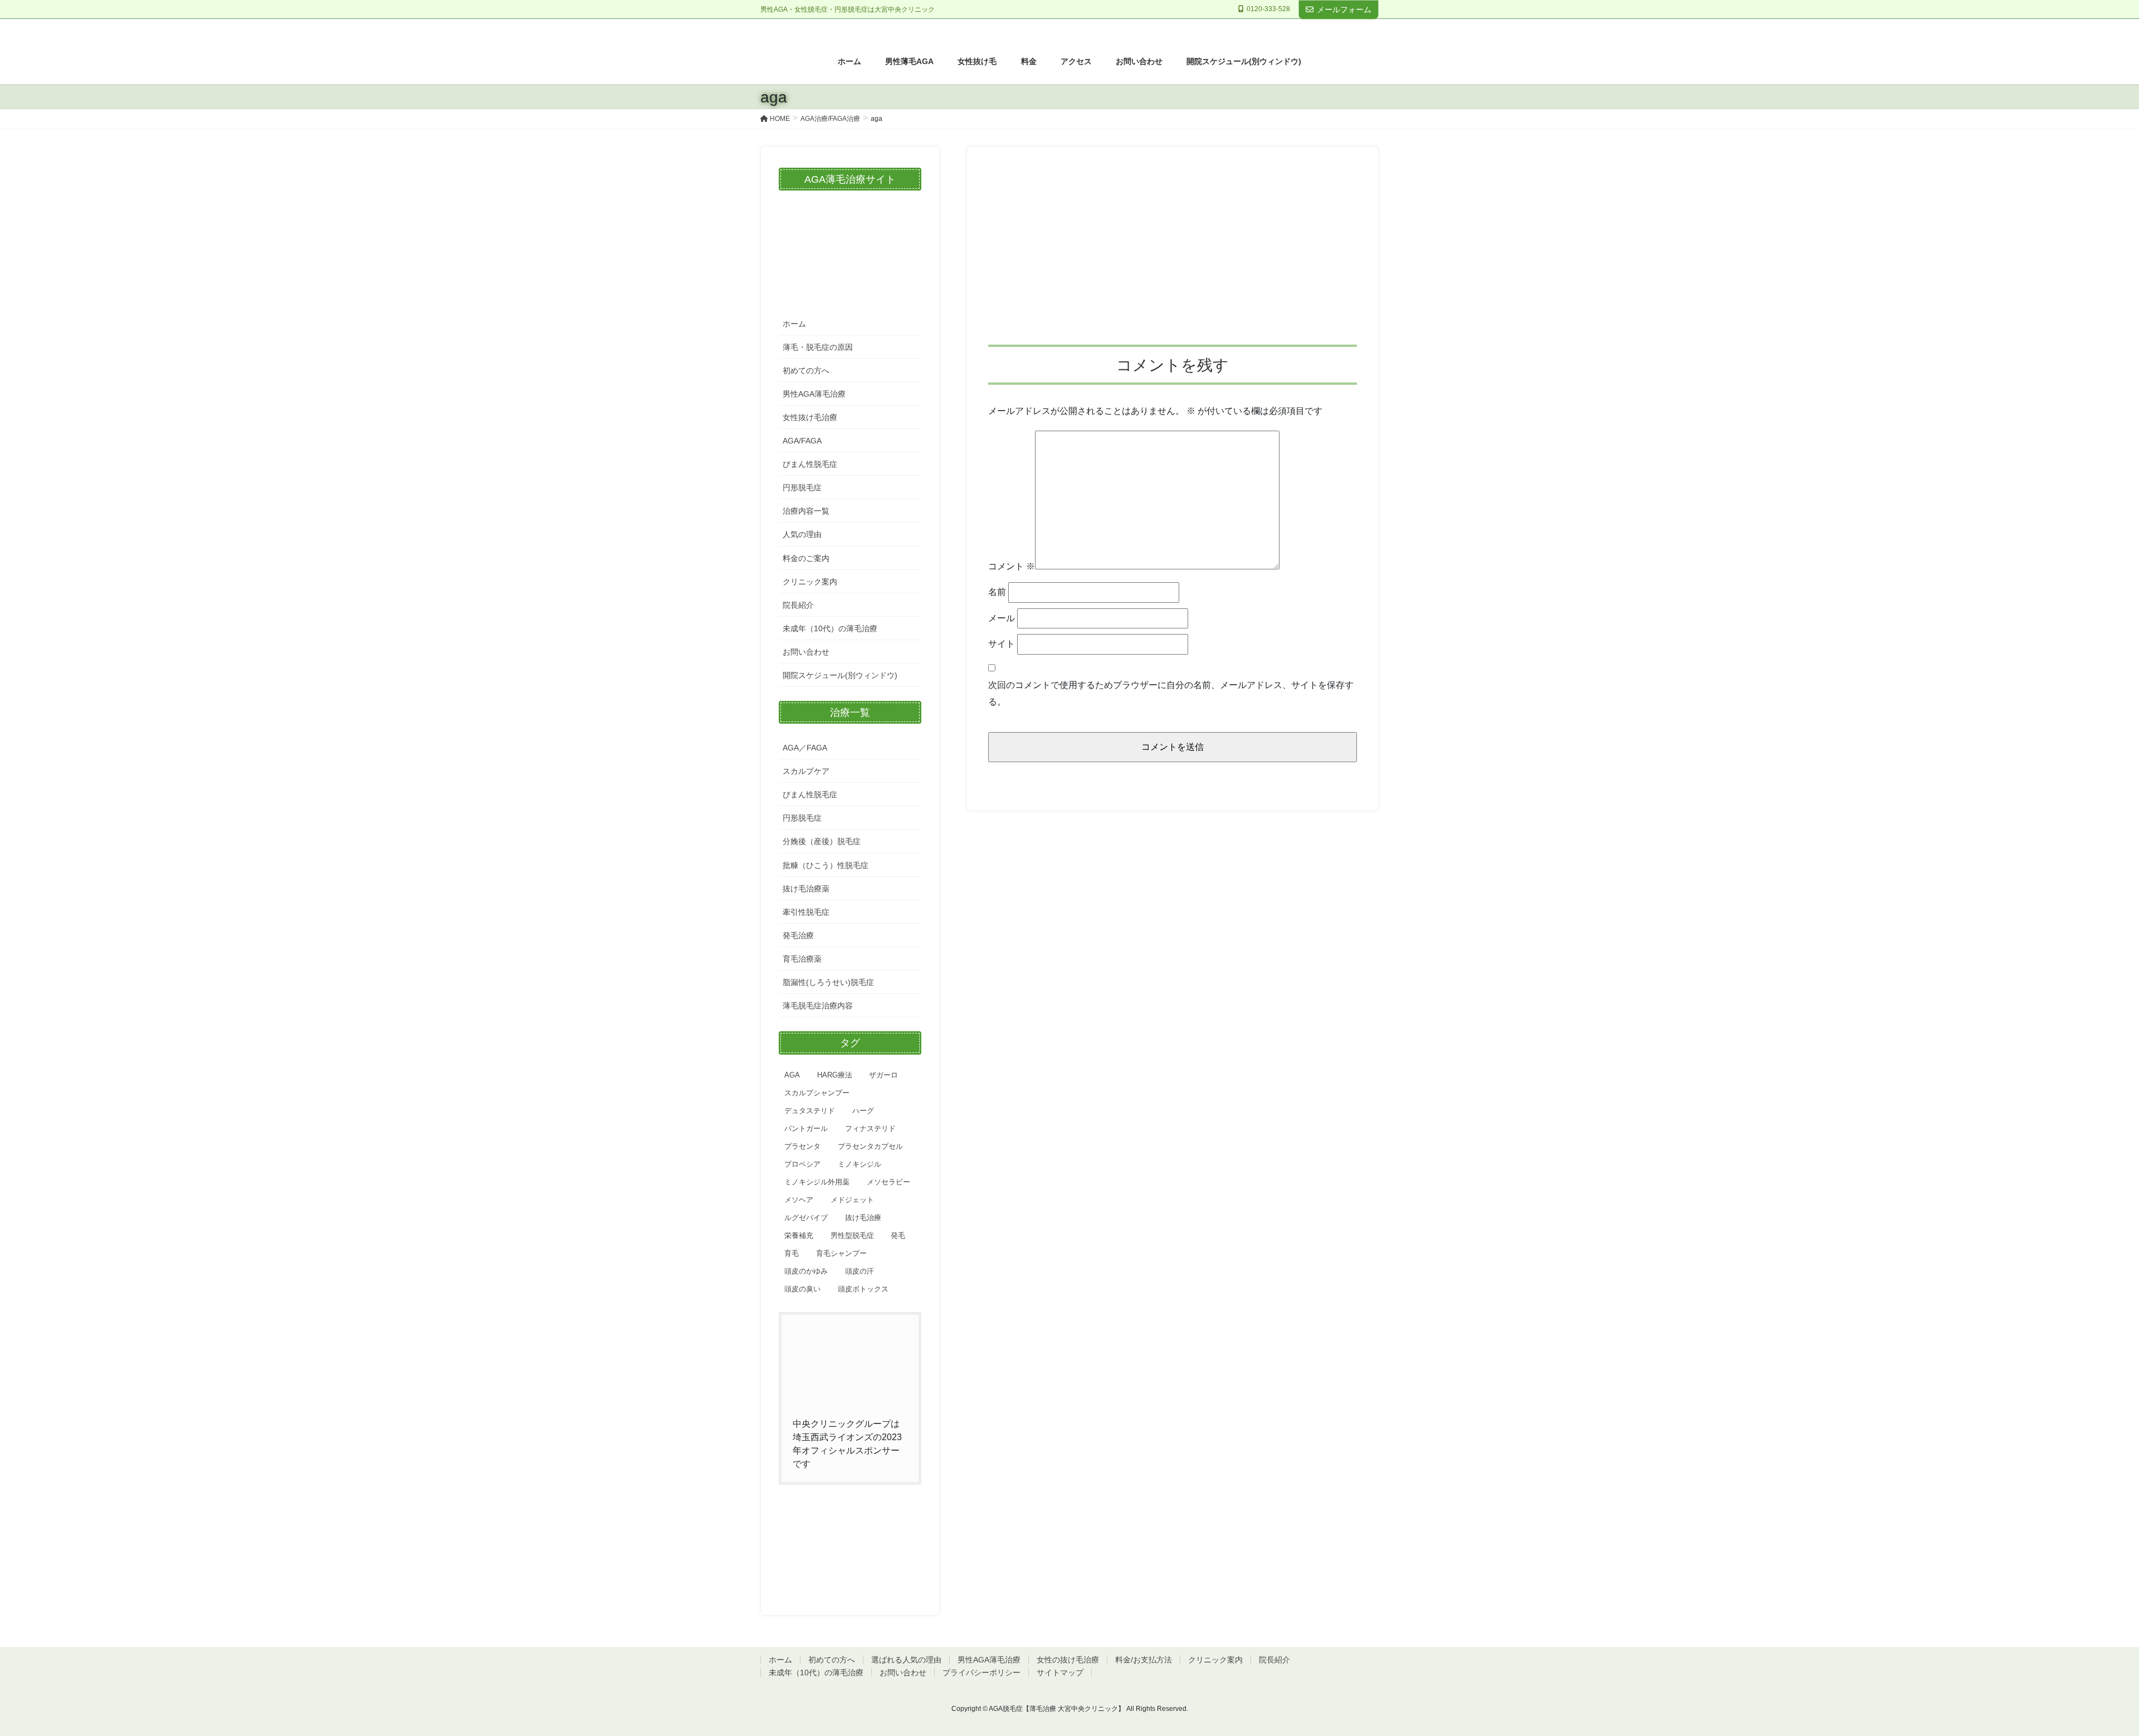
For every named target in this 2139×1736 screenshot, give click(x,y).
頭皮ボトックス (863, 1289)
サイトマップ (1060, 1672)
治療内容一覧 (806, 511)
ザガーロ (883, 1075)
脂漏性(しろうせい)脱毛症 (828, 982)
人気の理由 (802, 534)
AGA (792, 1075)
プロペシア (802, 1164)
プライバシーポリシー (981, 1672)
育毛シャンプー (841, 1253)
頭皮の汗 (859, 1271)
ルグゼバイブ (806, 1218)
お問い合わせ (806, 652)
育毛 (792, 1253)
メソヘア (799, 1200)
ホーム (794, 324)
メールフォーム (1344, 9)
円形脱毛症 (802, 487)
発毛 (898, 1235)
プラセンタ (802, 1146)
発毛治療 (798, 935)
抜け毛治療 (863, 1218)
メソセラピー (888, 1182)
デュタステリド (810, 1111)
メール (1002, 618)
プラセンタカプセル (870, 1146)
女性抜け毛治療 (810, 417)
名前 (997, 592)
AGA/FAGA (802, 441)
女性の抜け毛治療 (1068, 1660)
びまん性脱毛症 (810, 464)
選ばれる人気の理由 (906, 1660)
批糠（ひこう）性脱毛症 (826, 865)
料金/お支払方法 (1144, 1660)
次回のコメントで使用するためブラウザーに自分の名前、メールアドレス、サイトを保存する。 (1171, 693)
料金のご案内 (806, 558)
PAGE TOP (2083, 1674)
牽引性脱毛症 (806, 912)
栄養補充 (799, 1235)
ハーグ (863, 1111)
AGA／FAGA (805, 748)
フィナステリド (870, 1128)
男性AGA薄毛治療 (814, 394)
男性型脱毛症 (852, 1235)
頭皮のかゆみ (806, 1271)
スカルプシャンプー (817, 1093)
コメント (1012, 566)
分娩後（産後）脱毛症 (822, 841)
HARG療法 (835, 1075)
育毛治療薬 (802, 959)
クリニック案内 (810, 582)
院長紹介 (798, 605)
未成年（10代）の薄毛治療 (830, 628)
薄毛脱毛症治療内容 (818, 1006)
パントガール (806, 1128)
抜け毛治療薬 (806, 889)
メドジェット (852, 1200)
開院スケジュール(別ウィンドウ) (840, 675)
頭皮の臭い (802, 1289)
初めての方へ (806, 370)
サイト (1002, 644)
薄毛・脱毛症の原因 (818, 347)
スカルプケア (806, 771)
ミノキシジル (859, 1164)
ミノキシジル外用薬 (817, 1182)
